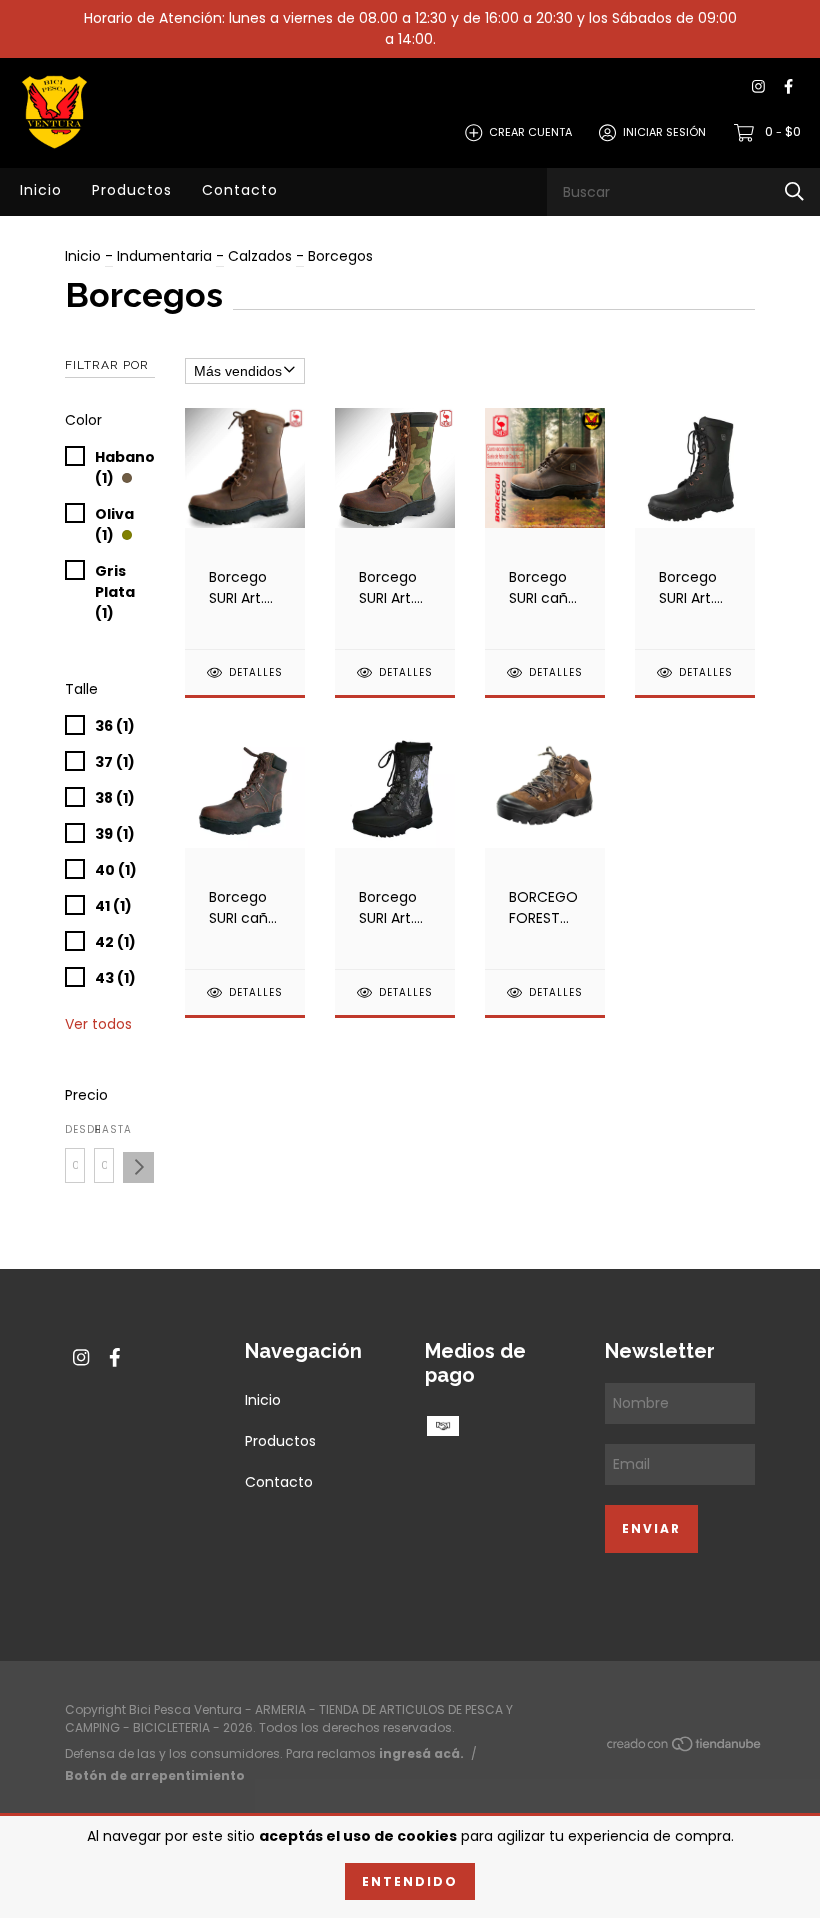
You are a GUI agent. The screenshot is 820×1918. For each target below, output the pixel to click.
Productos (132, 190)
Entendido (410, 1881)
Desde (75, 1129)
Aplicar (138, 1167)
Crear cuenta (530, 132)
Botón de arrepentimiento (155, 1775)
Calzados (260, 256)
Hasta (104, 1129)
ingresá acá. (421, 1753)
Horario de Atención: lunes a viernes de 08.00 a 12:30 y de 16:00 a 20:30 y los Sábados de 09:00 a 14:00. (410, 28)
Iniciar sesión (664, 132)
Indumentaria (164, 256)
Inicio (41, 190)
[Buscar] (794, 191)
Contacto (240, 190)
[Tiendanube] (685, 1748)
